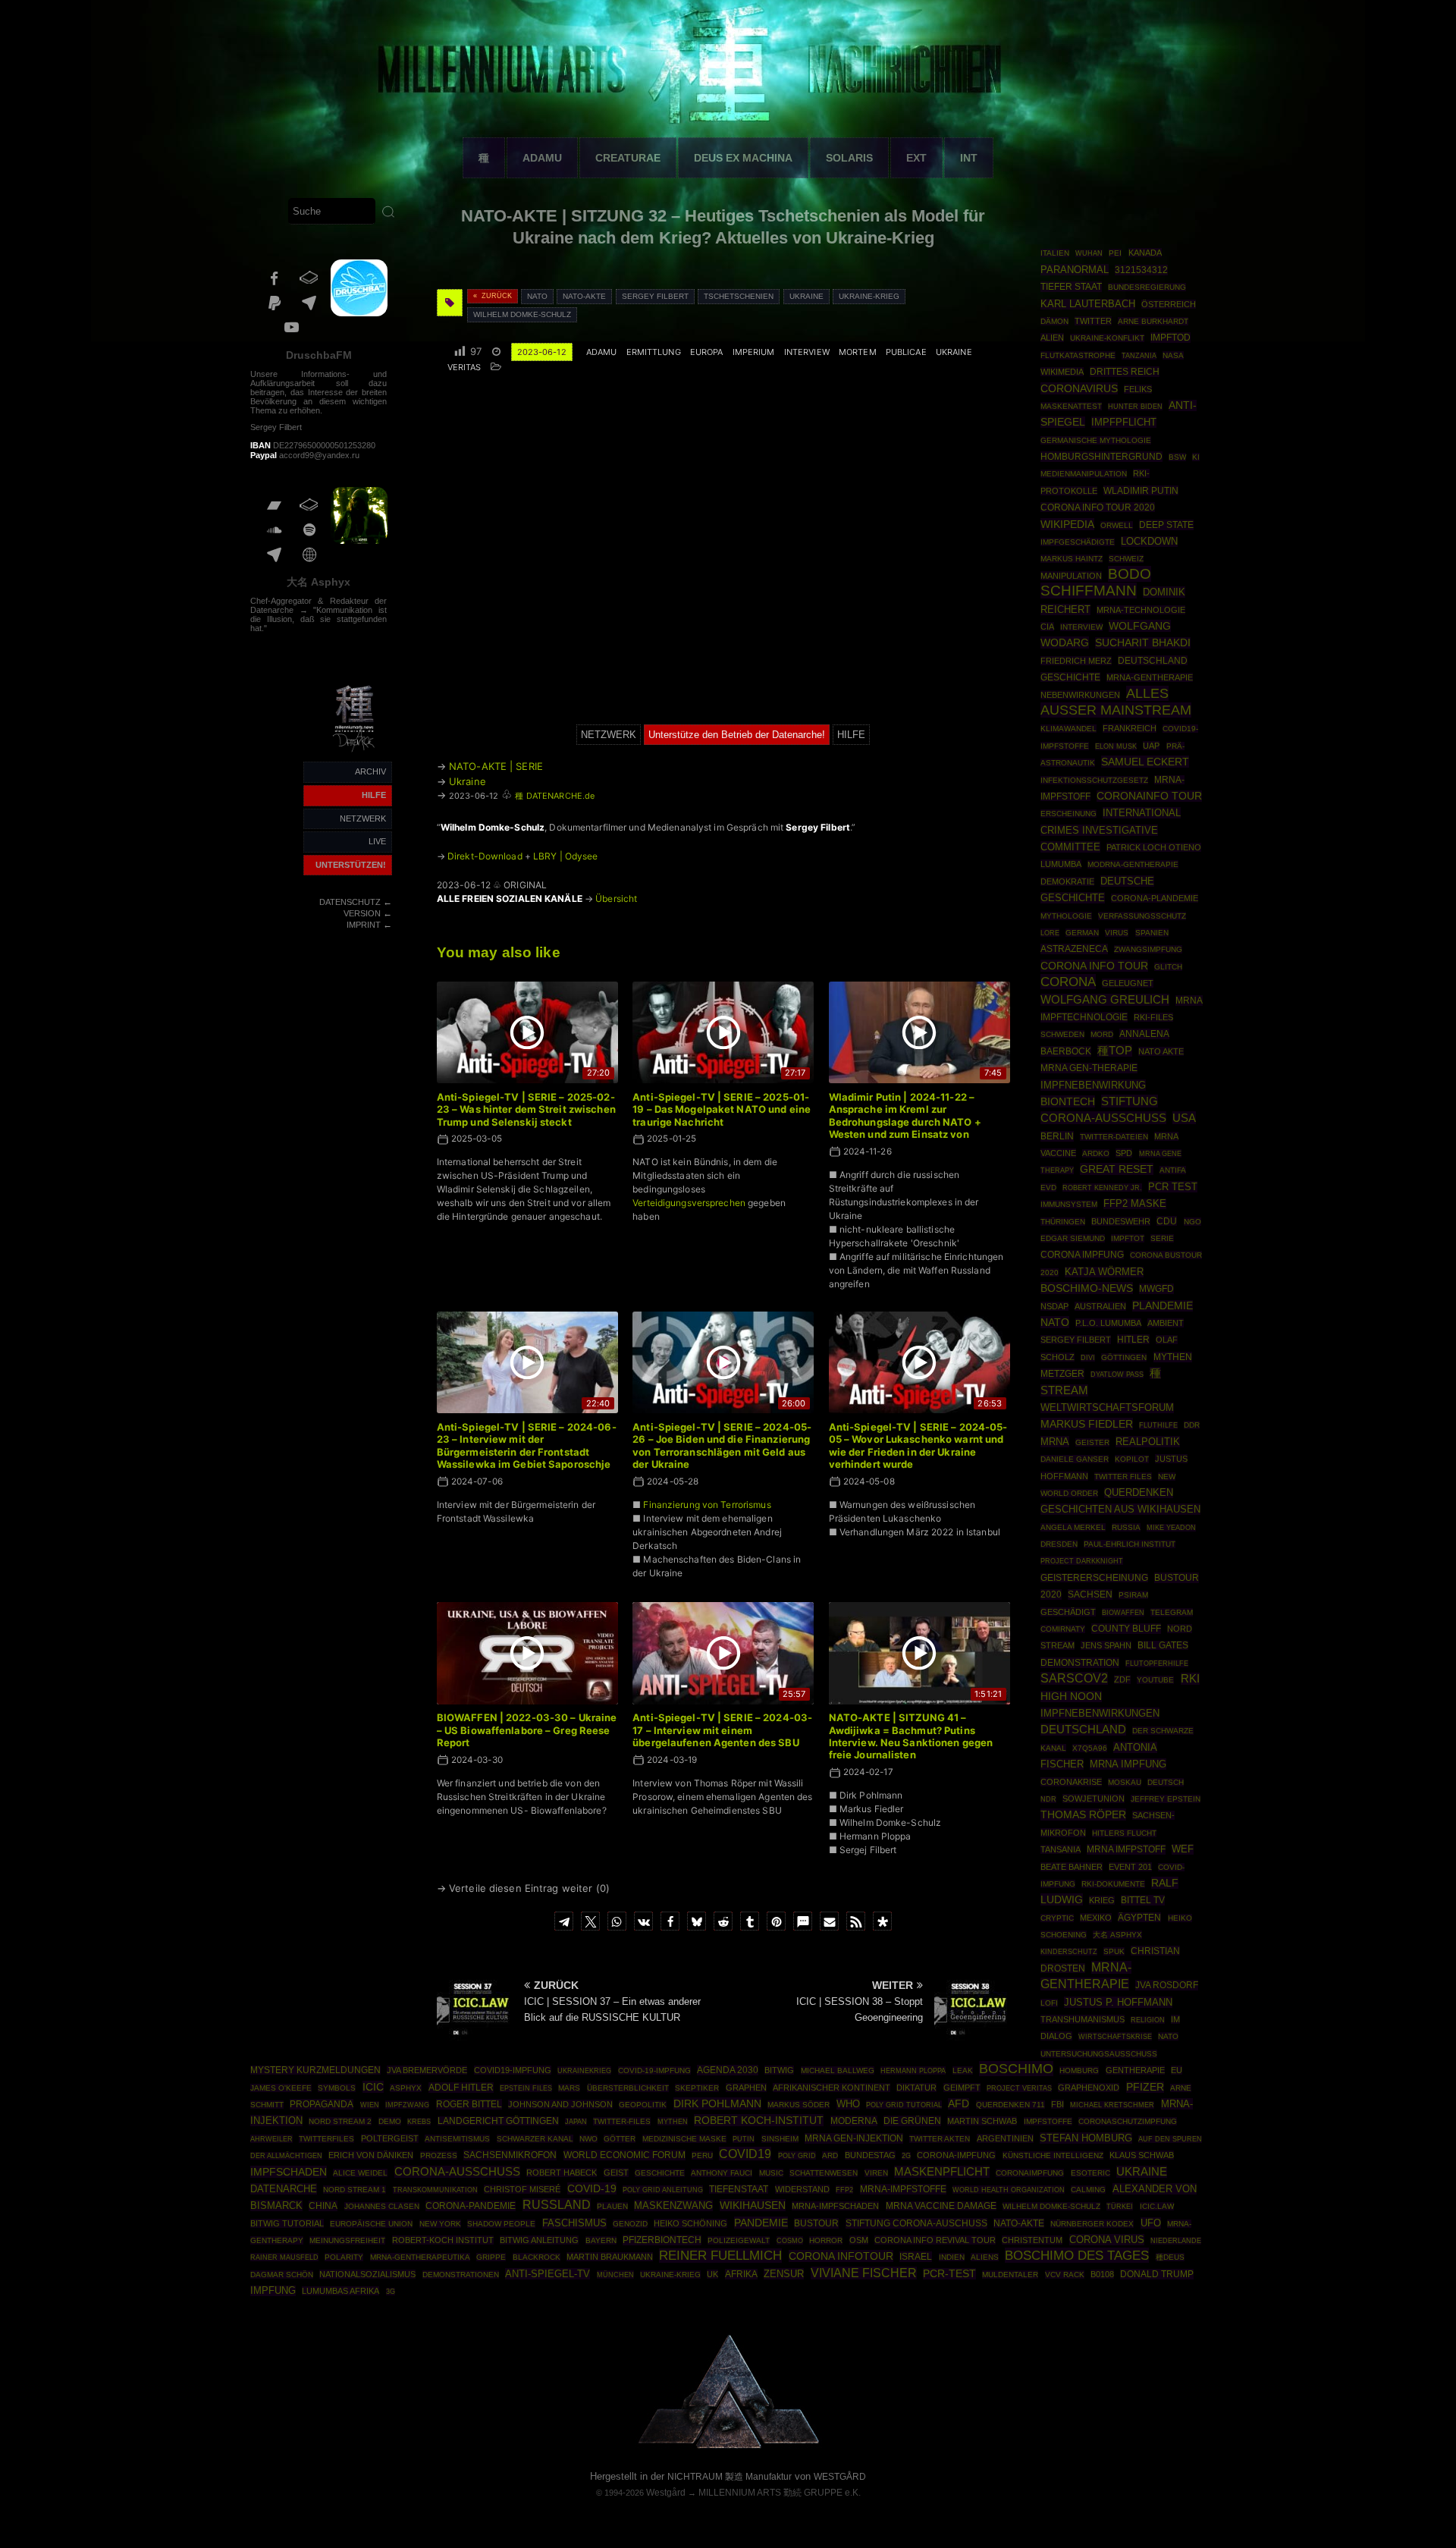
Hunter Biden (1135, 407)
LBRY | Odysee (566, 856)
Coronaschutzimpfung (1128, 2121)
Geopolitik (643, 2105)
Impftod (1170, 338)
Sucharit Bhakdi (1143, 643)
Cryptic (1057, 1918)
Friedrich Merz (1076, 661)
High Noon (1071, 1697)
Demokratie (1067, 881)
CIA (1047, 627)
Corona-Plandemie (1155, 898)
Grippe (491, 2257)
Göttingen (1124, 1357)
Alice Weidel (360, 2173)
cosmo (790, 2240)
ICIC (373, 2087)
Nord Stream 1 (355, 2190)
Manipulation (1071, 576)
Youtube (1155, 1680)
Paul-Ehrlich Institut (1130, 1544)
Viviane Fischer (864, 2273)
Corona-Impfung (956, 2155)
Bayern (601, 2240)
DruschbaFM (319, 355)
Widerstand (802, 2189)
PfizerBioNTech (662, 2240)
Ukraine (806, 296)
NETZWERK (363, 818)
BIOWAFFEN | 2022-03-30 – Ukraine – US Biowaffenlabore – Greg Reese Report (527, 1730)
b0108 (1102, 2274)
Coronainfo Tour (1149, 796)
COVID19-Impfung (513, 2070)
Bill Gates (1163, 1645)
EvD (1048, 1188)
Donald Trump (1157, 2274)
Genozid (630, 2224)
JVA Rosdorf (1167, 1985)
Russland (557, 2205)
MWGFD (1156, 1289)
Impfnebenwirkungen (1100, 1713)
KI (1196, 457)
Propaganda (322, 2104)
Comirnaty (1063, 1629)
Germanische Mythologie (1096, 440)
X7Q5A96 (1090, 1748)
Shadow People (501, 2224)
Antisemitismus (457, 2139)
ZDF (1122, 1679)
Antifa (1173, 1170)
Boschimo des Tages (1077, 2255)
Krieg (1102, 1900)
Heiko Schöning (690, 2223)
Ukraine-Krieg (869, 296)
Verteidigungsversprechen (689, 1203)
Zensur (784, 2274)
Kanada (1145, 253)
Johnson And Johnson (560, 2104)
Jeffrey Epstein (1166, 1799)
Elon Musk (1116, 746)
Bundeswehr (1121, 1221)
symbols (337, 2088)
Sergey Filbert (655, 296)
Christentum (1032, 2240)
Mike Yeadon (1171, 1528)
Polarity (344, 2257)
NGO (1192, 1222)
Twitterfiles (326, 2139)
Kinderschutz (1069, 1952)
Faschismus (574, 2223)
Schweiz (1126, 559)
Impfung (273, 2291)
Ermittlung (654, 352)
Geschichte (660, 2173)
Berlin (1057, 1136)
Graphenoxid (1089, 2088)
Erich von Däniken (371, 2155)
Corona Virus (1107, 2240)
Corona (1068, 982)
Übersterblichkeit (628, 2088)
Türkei (1120, 2206)
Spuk (1114, 1951)
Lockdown (1149, 542)
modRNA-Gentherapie (1133, 864)
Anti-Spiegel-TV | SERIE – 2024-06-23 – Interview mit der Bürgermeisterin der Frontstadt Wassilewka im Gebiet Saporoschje (527, 1445)
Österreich (1169, 304)
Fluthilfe (1158, 1425)
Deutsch (1166, 1782)
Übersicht (616, 899)
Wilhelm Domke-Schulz (522, 314)
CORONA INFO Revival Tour (935, 2240)
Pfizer (1145, 2087)
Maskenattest (1071, 406)
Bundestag (870, 2155)
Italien (1055, 253)
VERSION (362, 913)
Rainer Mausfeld (284, 2257)
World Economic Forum (624, 2155)
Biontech (1068, 1101)
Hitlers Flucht (1124, 1833)
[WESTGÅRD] (728, 2446)
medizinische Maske (684, 2139)
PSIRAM (1133, 1595)
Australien (1100, 1306)
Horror (826, 2240)
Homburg (1079, 2070)
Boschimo (1016, 2069)
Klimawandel (1068, 729)
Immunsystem (1069, 1204)
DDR (1192, 1425)
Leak (963, 2070)
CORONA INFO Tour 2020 (1098, 507)
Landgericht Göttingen (498, 2121)
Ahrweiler (271, 2139)
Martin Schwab (982, 2121)
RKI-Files (1153, 1017)
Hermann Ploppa (913, 2070)
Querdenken (1139, 1493)
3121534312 (1141, 270)
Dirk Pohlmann (717, 2103)
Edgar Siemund (1073, 1238)
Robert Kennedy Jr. (1102, 1188)
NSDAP (1054, 1306)
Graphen (746, 2088)
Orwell (1117, 525)
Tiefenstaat (739, 2189)
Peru (702, 2155)
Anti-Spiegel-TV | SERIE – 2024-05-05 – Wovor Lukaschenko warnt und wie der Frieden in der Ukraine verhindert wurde (918, 1445)
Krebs (419, 2122)
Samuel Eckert (1145, 762)
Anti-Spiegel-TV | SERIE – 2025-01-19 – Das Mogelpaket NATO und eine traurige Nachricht (722, 1109)
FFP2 (844, 2190)
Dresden (1059, 1544)
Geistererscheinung (1094, 1578)
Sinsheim (780, 2139)
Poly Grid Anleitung (663, 2190)
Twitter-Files (622, 2121)
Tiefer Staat (1071, 287)
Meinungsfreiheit (347, 2240)
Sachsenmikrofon (510, 2155)
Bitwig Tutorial (287, 2223)
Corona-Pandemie (471, 2206)
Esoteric (1090, 2173)
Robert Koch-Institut (759, 2120)
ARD (830, 2155)
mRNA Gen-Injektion (854, 2138)
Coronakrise (1071, 1782)
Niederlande (1176, 2241)
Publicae (906, 352)
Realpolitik (1148, 1442)
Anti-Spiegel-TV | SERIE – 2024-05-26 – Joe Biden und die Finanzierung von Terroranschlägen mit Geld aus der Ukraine (722, 1445)
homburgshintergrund (1101, 457)
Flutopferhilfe (1157, 1664)
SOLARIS (849, 158)
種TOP (1115, 1051)
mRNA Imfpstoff (1126, 1849)
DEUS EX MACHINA (743, 158)
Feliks (1138, 389)
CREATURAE (628, 158)
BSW (1177, 457)
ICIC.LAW (1157, 2206)
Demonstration (1080, 1663)
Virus (1117, 933)
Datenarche (284, 2189)
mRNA (1055, 1442)
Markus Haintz (1072, 559)
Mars (569, 2088)
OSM (859, 2240)
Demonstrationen (461, 2275)
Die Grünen (912, 2121)
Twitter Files (1123, 1477)
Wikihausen (753, 2205)
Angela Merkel (1073, 1527)
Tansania (1061, 1849)
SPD (1124, 1153)
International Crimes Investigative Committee (1111, 830)
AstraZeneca (1074, 949)
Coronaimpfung (1030, 2173)
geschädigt (1068, 1612)
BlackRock (537, 2257)
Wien (370, 2105)
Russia (1126, 1527)
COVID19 (745, 2154)
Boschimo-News (1087, 1288)
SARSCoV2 (1074, 1678)
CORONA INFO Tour (1094, 966)
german (1082, 933)
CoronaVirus (1079, 388)
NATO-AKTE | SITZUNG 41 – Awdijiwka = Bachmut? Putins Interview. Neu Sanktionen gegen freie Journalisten (911, 1736)
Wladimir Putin (1141, 490)
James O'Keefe (281, 2088)
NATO (537, 296)
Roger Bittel (469, 2104)
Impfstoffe (1048, 2121)
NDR (1048, 1799)
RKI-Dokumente (1113, 1884)
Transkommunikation (435, 2190)
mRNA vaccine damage (941, 2206)
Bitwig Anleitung (539, 2240)
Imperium (754, 352)
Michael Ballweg (838, 2070)
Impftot (1128, 1238)
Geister (1092, 1442)
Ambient (1166, 1323)
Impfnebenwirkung (1093, 1085)
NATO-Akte (584, 296)
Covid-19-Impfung (654, 2070)
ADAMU (542, 158)
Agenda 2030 (728, 2070)
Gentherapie (1135, 2070)
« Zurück (493, 296)
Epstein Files (526, 2088)
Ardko (1096, 1153)
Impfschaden (289, 2172)
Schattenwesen (824, 2173)
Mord (1102, 1034)
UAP (1151, 746)
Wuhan (1089, 253)
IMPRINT (364, 925)
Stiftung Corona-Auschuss (916, 2223)
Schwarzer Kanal (535, 2139)
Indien (952, 2257)
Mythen (673, 2121)
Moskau (1125, 1782)
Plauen (612, 2206)
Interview (807, 352)
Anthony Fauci (722, 2173)
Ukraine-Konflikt (1107, 338)
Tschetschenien (739, 296)
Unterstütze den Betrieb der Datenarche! (737, 735)
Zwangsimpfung (1148, 949)
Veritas (464, 367)
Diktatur (916, 2088)
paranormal (1075, 270)
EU (1177, 2070)
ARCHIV (370, 771)
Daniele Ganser (1075, 1459)
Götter (620, 2139)
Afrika (741, 2274)
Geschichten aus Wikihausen (1120, 1509)
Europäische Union (371, 2224)
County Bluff (1126, 1629)
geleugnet (1128, 983)
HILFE (374, 795)
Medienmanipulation (1084, 474)
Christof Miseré (522, 2189)
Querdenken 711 (1010, 2105)
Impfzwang (407, 2105)
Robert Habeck (562, 2173)
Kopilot (1132, 1459)
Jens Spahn (1106, 1645)
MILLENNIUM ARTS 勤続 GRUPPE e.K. (780, 2493)
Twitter (1093, 321)
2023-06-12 (542, 352)
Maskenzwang (673, 2206)
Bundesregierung (1147, 287)
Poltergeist (390, 2138)
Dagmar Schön (282, 2275)
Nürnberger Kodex (1092, 2224)
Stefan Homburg (1086, 2138)
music (771, 2173)
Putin (744, 2139)
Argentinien (1005, 2138)
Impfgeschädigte (1078, 542)
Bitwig (779, 2070)
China (323, 2206)
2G (906, 2156)
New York (440, 2224)
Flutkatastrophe (1078, 355)
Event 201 (1130, 1867)
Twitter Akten (940, 2139)
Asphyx (406, 2088)
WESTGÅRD (840, 2477)
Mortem (858, 352)
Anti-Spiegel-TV (548, 2274)
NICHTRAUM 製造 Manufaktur (730, 2477)
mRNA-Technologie (1141, 610)
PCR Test (1173, 1187)
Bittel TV (1143, 1900)
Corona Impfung (1082, 1255)
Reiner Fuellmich (720, 2256)
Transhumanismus (1083, 2019)
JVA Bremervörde (427, 2070)
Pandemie (761, 2223)
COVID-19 (592, 2188)
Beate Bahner (1072, 1867)
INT (969, 158)
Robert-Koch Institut (443, 2240)
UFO (1151, 2223)
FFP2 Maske (1135, 1204)
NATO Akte (1161, 1051)
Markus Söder (799, 2105)
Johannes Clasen (382, 2206)
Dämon (1054, 321)
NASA (1173, 355)
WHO (848, 2104)
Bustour (816, 2223)
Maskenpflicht (942, 2172)
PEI (1115, 253)
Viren (876, 2173)
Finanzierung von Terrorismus (707, 1505)
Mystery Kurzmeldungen (315, 2070)
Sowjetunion (1094, 1799)
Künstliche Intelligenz (1053, 2155)
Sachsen (1090, 1594)
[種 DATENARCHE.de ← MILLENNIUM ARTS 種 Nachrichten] (355, 753)
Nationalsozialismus (367, 2274)
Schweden (1062, 1034)
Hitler (1133, 1339)
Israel (916, 2257)
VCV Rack (1065, 2275)
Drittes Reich (1125, 372)
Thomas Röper (1083, 1814)
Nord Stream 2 (340, 2121)
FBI (1057, 2104)
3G (391, 2292)
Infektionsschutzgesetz (1094, 780)
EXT (916, 158)
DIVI (1088, 1358)
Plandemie (1163, 1306)
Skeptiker (697, 2088)
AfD (959, 2104)
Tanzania (1139, 356)
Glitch (1168, 967)
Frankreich (1130, 728)
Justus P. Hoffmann (1118, 2002)
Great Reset (1117, 1169)
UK (712, 2274)
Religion (1148, 2020)
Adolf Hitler (461, 2088)
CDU (1167, 1221)
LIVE (377, 841)
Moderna (854, 2121)
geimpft (962, 2088)
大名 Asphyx (318, 582)
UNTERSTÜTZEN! (351, 865)
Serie (1162, 1238)
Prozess (439, 2155)
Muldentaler (1010, 2275)
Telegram (1172, 1612)
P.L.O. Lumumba (1108, 1323)
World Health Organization (1009, 2190)
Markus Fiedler (1087, 1424)
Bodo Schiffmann (1096, 582)
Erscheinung (1068, 814)
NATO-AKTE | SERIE (496, 766)
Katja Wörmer (1104, 1272)
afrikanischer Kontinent (832, 2088)
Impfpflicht (1124, 422)
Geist (616, 2173)
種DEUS (1170, 2257)
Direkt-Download (485, 856)
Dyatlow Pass (1117, 1375)
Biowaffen (1123, 1612)
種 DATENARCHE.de (555, 796)
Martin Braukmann (610, 2257)
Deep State (1166, 525)
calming (1088, 2190)
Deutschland (1083, 1730)
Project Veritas (1019, 2088)
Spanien (1152, 933)
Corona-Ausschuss (457, 2172)
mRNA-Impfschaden (835, 2206)
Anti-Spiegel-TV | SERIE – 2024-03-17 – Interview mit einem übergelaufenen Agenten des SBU (722, 1730)
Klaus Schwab (1142, 2155)
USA (1184, 1118)
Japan (576, 2122)
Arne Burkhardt (1153, 321)
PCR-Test (949, 2274)
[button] (564, 1921)
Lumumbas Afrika (340, 2291)
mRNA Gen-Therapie (1089, 1068)
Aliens (985, 2257)
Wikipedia (1067, 524)
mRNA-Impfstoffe (903, 2189)
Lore (1050, 933)
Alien (1052, 338)
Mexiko (1096, 1918)
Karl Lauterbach (1088, 304)
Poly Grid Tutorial (904, 2105)
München (615, 2275)
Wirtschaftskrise (1115, 2036)
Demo (390, 2121)
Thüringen (1063, 1222)
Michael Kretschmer (1112, 2105)
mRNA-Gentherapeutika (420, 2257)
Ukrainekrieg (584, 2070)
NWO (588, 2139)
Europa (707, 352)
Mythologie (1066, 916)
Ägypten (1139, 1917)
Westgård (666, 2493)
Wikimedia (1062, 372)
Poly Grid (797, 2155)
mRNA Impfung (1128, 1764)
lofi (1049, 2003)
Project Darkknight (1082, 1561)
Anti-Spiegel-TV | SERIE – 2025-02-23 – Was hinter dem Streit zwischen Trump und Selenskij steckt (526, 1109)
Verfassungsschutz (1142, 916)
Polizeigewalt (739, 2240)
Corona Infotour (841, 2256)
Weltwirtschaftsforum (1107, 1408)
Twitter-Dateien (1114, 1137)
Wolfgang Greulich (1105, 1000)
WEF (1183, 1849)
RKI (1190, 1679)
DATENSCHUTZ (350, 902)
